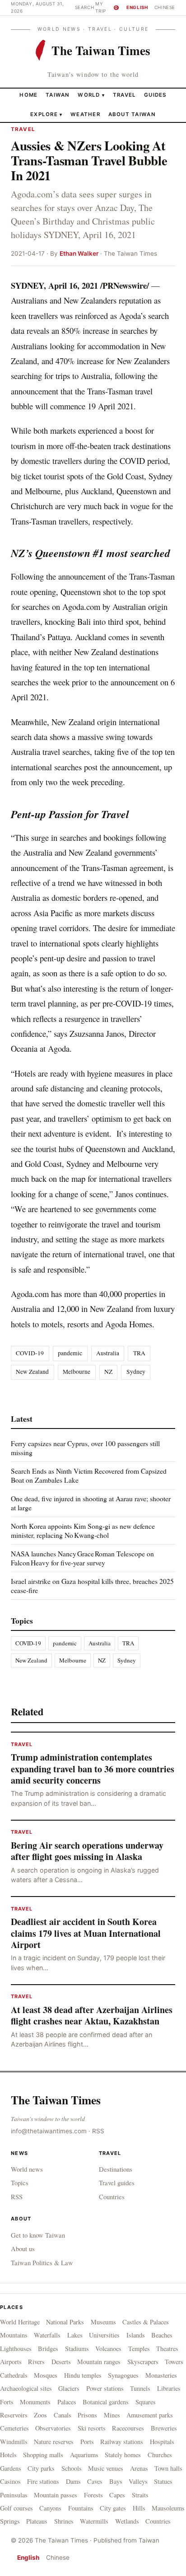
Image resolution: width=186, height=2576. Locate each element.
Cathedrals (14, 2375)
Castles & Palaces (146, 2322)
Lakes (75, 2335)
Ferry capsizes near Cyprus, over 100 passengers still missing (85, 1448)
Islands (136, 2335)
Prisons (87, 2415)
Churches (160, 2455)
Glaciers (69, 2388)
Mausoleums (168, 2508)
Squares (146, 2402)
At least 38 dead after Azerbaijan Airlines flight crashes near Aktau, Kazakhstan (92, 2016)
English (137, 7)
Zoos (40, 2415)
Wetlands (127, 2521)
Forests (93, 2495)
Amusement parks (150, 2415)
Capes (117, 2495)
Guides (155, 95)
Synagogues (123, 2375)
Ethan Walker (79, 253)
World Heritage (20, 2322)
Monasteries (161, 2375)
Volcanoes (108, 2349)
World (89, 95)
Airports (11, 2362)
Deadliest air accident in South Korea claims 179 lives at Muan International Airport (86, 1933)
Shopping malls (43, 2455)
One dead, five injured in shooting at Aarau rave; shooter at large (91, 1503)
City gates (113, 2508)
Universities (104, 2335)
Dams (73, 2481)
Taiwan (58, 95)
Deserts (61, 2362)
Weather (85, 114)
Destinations (116, 2169)
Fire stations (43, 2481)
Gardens (11, 2468)
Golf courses (16, 2508)
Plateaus (37, 2521)
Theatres (167, 2349)
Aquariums (84, 2455)
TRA (139, 1353)
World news (27, 2169)
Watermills (94, 2521)
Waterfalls (47, 2335)
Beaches (162, 2335)
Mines (112, 2415)
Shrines (64, 2521)
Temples (139, 2349)
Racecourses (128, 2428)
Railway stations (122, 2442)
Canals (63, 2415)
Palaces (67, 2402)
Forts (7, 2402)
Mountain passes (56, 2495)
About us (23, 2248)
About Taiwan (132, 114)
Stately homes (123, 2455)
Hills (139, 2508)
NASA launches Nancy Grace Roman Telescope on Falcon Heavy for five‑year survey (82, 1558)
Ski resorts (92, 2428)
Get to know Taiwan (38, 2235)
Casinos (10, 2481)
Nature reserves (54, 2442)
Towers (174, 2362)
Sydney (136, 1372)
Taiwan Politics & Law (42, 2262)
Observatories (53, 2428)
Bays (116, 2481)
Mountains (14, 2335)
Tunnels (140, 2388)
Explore (46, 114)
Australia (108, 1353)
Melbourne (77, 1372)
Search (85, 7)
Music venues (106, 2468)
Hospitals (162, 2442)
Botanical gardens (106, 2402)
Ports (87, 2442)
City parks (41, 2468)
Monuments (35, 2402)
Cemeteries (14, 2428)
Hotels (8, 2455)
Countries (112, 2197)
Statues (163, 2481)
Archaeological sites (26, 2388)
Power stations (105, 2388)
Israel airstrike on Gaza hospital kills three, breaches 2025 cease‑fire (92, 1585)
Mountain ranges (99, 2362)
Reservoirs (14, 2415)
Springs (10, 2521)
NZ (108, 1372)
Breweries (164, 2428)
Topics (20, 2183)
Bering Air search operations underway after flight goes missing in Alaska (87, 1851)
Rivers (36, 2362)
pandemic (70, 1353)
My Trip (106, 7)
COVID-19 (30, 1353)
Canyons (50, 2508)
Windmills (14, 2442)
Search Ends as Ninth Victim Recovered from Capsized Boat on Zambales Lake (89, 1475)
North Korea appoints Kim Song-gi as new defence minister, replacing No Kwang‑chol (83, 1530)
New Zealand (32, 1372)
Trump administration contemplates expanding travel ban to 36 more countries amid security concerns (93, 1769)
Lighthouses (16, 2349)
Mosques (46, 2375)
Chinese (165, 7)
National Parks (65, 2322)
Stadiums (77, 2349)
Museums (103, 2322)
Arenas (139, 2468)
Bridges (48, 2349)
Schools (72, 2468)
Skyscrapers (143, 2362)
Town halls (168, 2468)
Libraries (169, 2388)
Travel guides (117, 2183)
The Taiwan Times (56, 2100)
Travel (125, 95)
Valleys (138, 2481)
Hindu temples (83, 2375)
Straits (140, 2495)
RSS (98, 2131)
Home (28, 95)
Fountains (81, 2508)
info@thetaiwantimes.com (49, 2131)
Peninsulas (14, 2495)
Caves (95, 2481)
